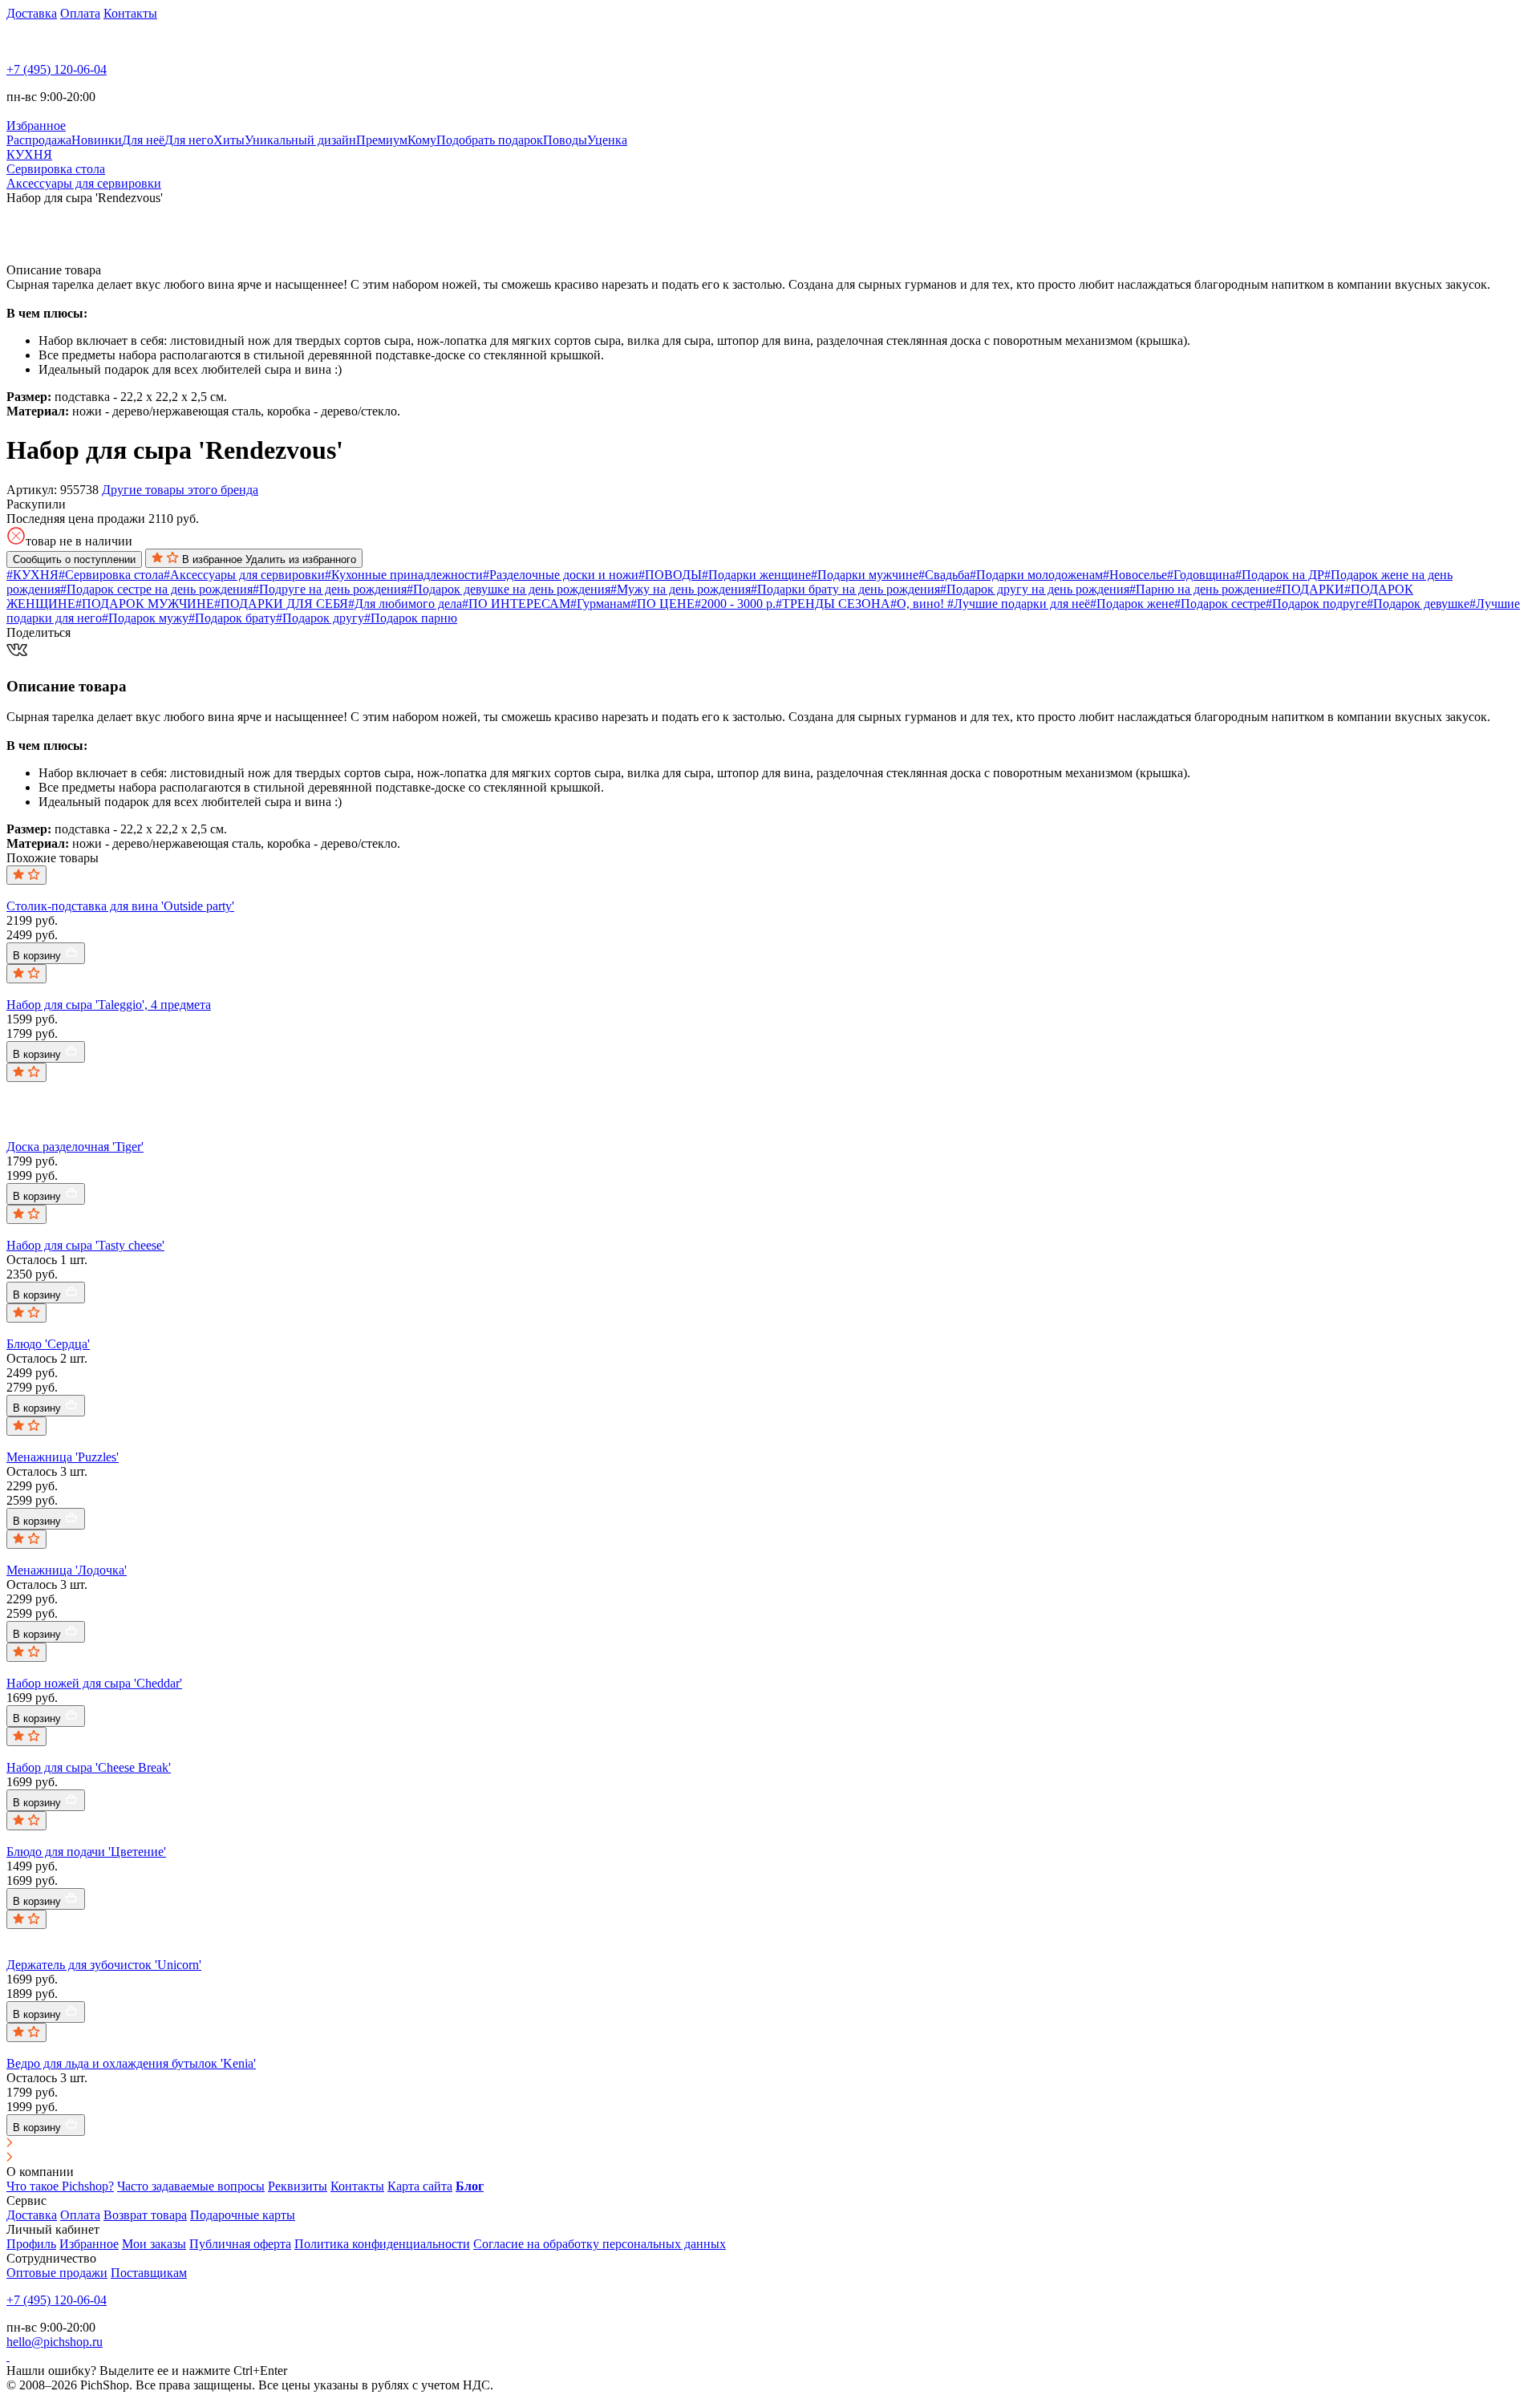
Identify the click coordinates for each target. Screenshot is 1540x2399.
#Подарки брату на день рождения (845, 589)
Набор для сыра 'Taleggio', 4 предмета (109, 1005)
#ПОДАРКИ (1310, 589)
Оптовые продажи (57, 2273)
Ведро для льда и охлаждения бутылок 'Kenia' (131, 2063)
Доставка (32, 13)
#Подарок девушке (1418, 604)
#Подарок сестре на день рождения (156, 589)
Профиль (31, 2244)
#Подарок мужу (145, 618)
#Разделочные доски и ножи (561, 575)
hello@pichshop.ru (55, 2342)
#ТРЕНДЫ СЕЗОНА (833, 604)
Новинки (97, 140)
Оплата (80, 13)
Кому (422, 140)
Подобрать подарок (490, 140)
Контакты (130, 13)
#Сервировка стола (111, 575)
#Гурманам (600, 604)
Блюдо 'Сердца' (48, 1344)
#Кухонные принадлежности (404, 575)
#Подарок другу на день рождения (1035, 589)
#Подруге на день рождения (330, 589)
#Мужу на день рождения (681, 589)
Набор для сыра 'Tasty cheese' (85, 1245)
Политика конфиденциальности (382, 2244)
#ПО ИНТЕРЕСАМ (516, 604)
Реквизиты (298, 2186)
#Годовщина (1201, 575)
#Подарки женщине (756, 575)
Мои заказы (154, 2244)
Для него (189, 140)
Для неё (143, 140)
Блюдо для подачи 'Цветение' (86, 1852)
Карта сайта (420, 2186)
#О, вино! (919, 604)
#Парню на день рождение (1202, 589)
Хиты (229, 140)
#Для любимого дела (405, 604)
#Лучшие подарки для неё (1019, 604)
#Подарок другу (320, 618)
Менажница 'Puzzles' (63, 1457)
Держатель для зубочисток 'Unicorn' (104, 1965)
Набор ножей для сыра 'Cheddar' (94, 1683)
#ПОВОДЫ (670, 575)
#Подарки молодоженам (1036, 575)
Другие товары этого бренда (180, 490)
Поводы (565, 140)
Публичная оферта (240, 2244)
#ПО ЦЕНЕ (663, 604)
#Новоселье (1135, 575)
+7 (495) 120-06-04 (57, 69)
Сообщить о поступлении (74, 559)
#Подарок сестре (1220, 604)
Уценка (607, 140)
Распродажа (39, 140)
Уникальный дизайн (300, 140)
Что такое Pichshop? (60, 2186)
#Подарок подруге (1316, 604)
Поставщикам (149, 2273)
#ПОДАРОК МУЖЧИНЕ (145, 604)
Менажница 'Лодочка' (67, 1570)
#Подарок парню (411, 618)
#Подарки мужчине (865, 575)
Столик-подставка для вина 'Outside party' (120, 906)
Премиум (382, 140)
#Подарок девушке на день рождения (509, 589)
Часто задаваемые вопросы (191, 2186)
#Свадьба (944, 575)
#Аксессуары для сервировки (244, 575)
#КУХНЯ (32, 575)
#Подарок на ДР (1280, 575)
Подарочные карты (243, 2215)
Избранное (89, 2244)
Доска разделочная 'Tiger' (75, 1147)
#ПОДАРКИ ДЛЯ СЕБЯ (281, 604)
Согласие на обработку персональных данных (600, 2244)
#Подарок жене (1132, 604)
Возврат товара (145, 2215)
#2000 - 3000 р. (735, 604)
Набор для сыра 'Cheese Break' (89, 1767)
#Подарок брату (232, 618)
